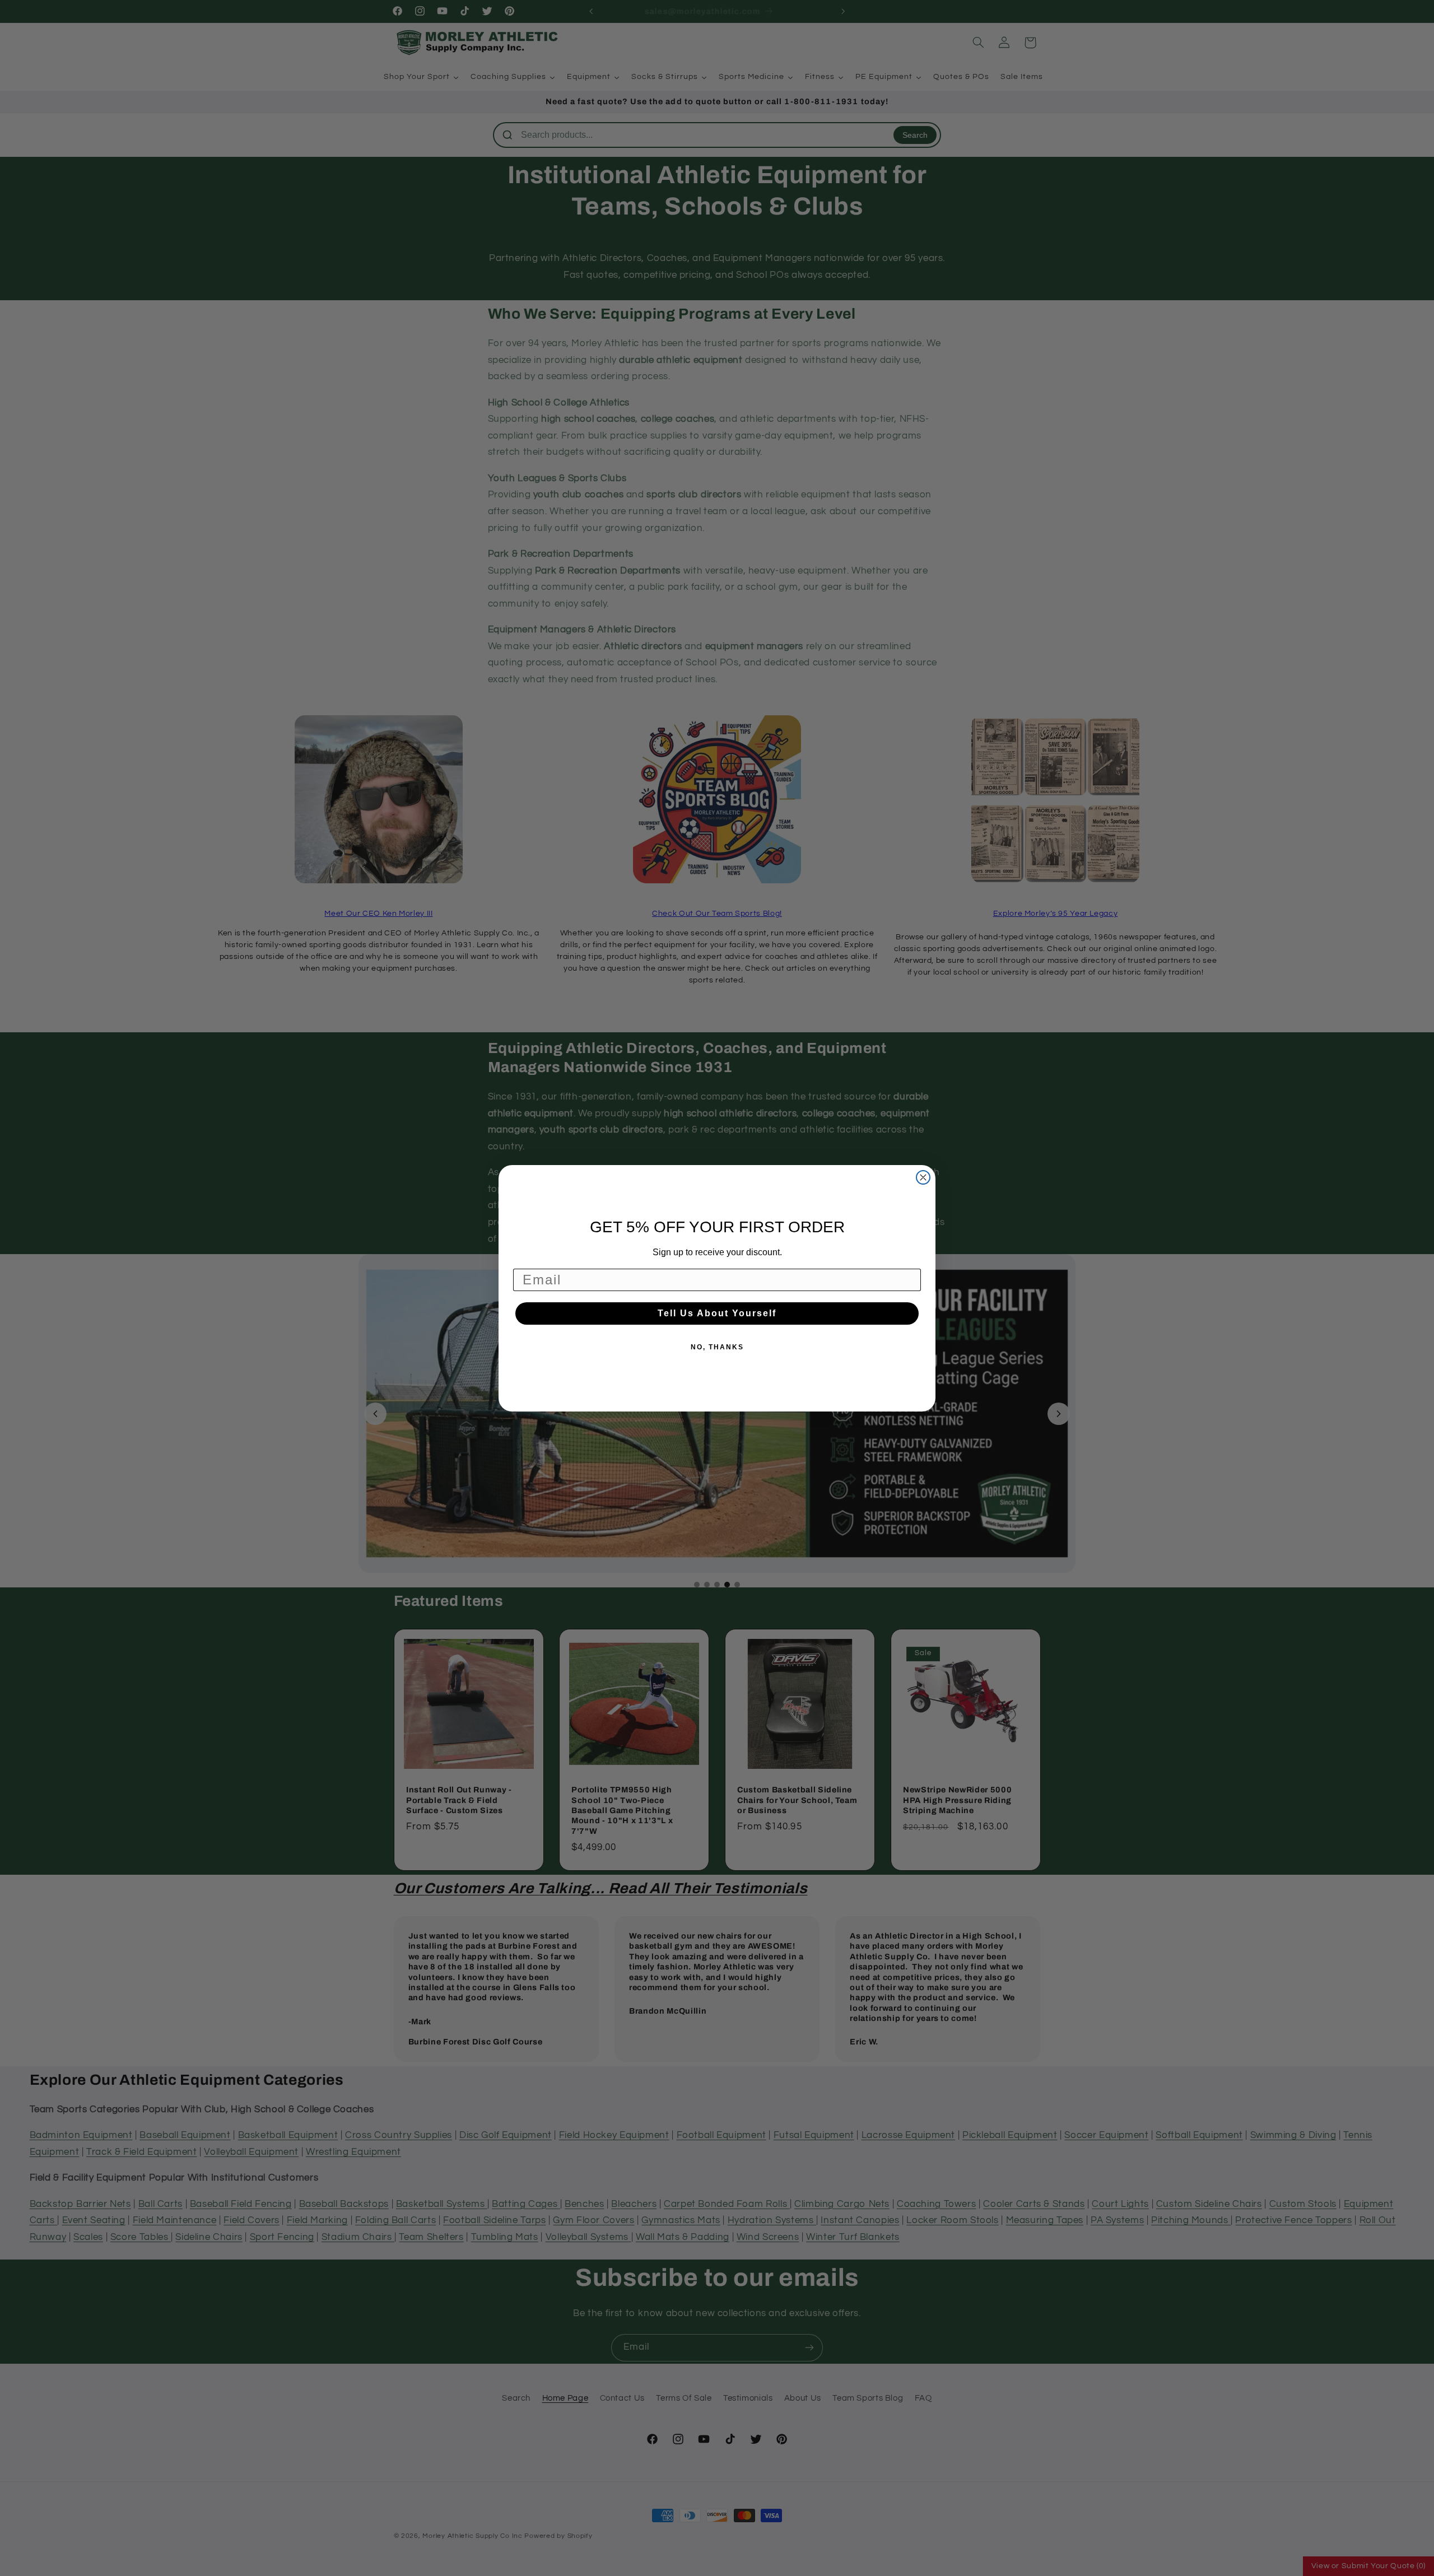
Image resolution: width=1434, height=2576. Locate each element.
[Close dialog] (923, 1177)
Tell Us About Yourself (717, 1313)
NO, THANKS (717, 1347)
